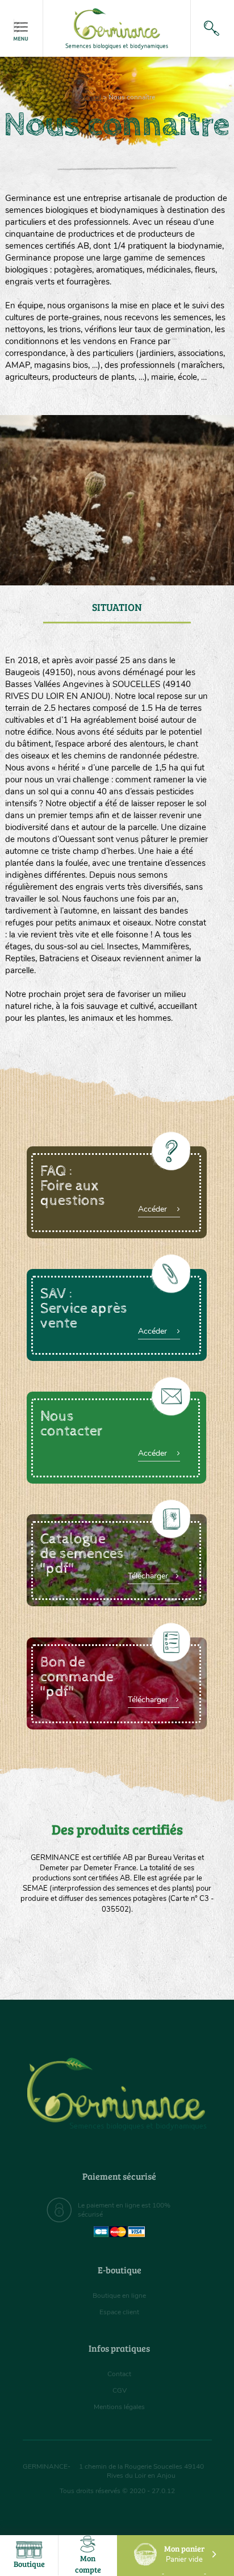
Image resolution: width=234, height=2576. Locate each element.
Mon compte (88, 2564)
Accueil (90, 97)
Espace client (119, 2312)
